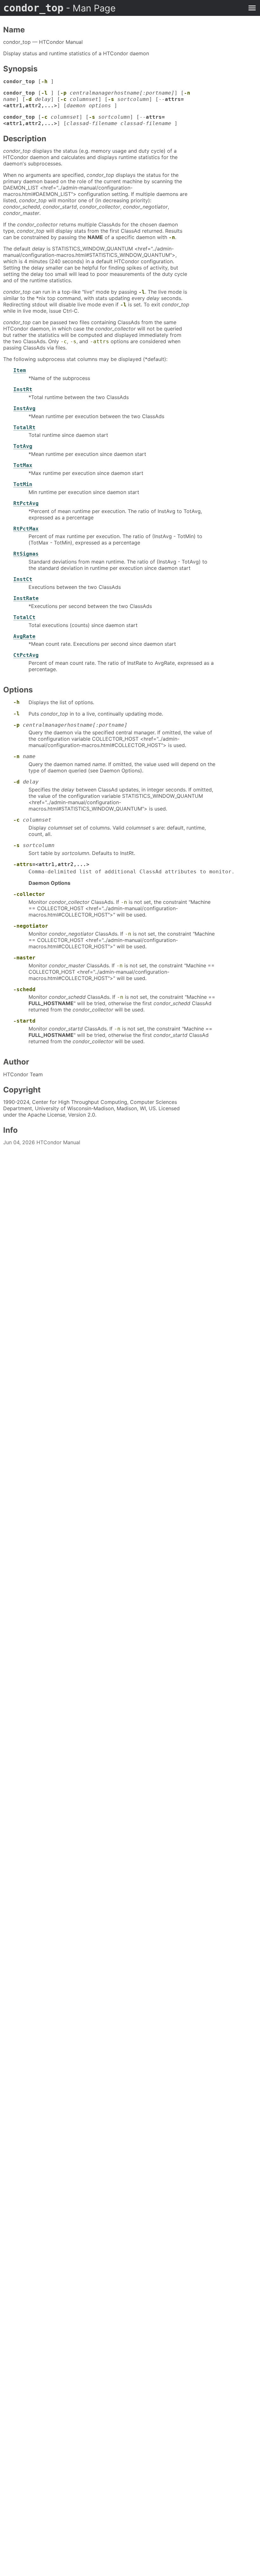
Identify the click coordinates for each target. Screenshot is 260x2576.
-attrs (100, 341)
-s (111, 99)
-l (44, 93)
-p (63, 93)
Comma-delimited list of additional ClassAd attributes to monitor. (132, 872)
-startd (24, 1021)
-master (24, 958)
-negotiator (31, 926)
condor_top (59, 8)
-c (63, 99)
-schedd (24, 989)
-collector (29, 894)
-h (44, 81)
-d (29, 99)
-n (187, 93)
